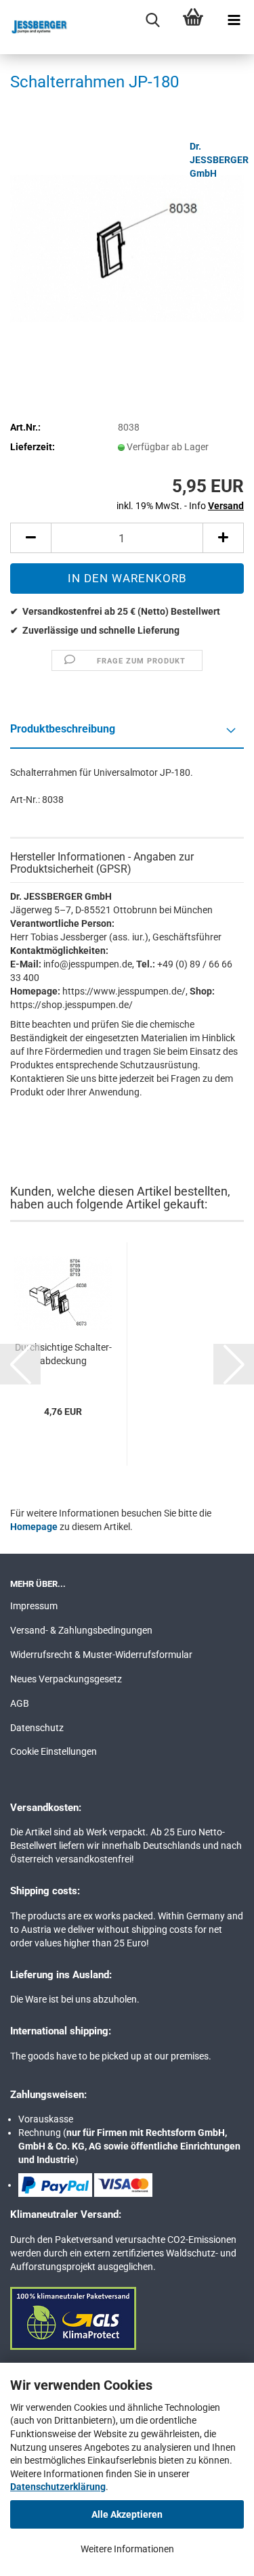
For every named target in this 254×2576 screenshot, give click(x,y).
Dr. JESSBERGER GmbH (219, 160)
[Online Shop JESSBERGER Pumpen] (34, 27)
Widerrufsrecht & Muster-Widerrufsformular (101, 1655)
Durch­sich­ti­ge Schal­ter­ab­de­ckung (63, 1354)
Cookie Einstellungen (54, 1751)
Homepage (34, 1527)
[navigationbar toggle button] (234, 20)
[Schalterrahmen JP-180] (127, 240)
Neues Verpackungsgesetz (66, 1679)
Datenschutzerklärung (58, 2487)
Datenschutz (37, 1728)
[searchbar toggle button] (152, 20)
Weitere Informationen (127, 2549)
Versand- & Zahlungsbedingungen (81, 1630)
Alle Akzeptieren (127, 2514)
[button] (30, 538)
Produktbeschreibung (63, 729)
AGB (20, 1703)
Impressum (34, 1606)
